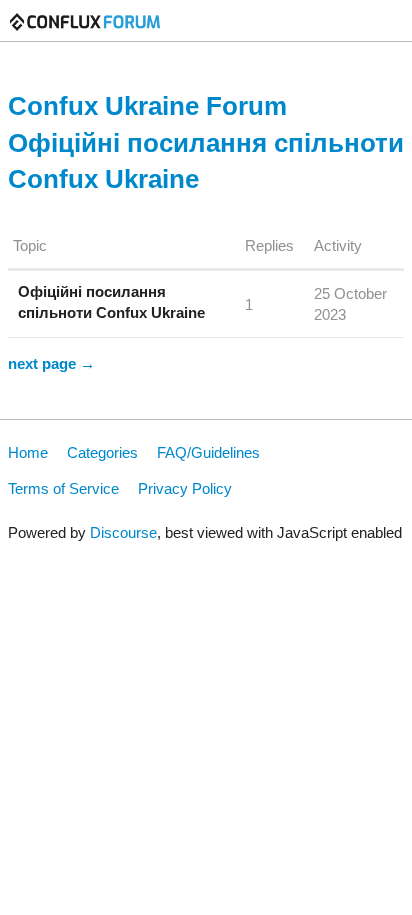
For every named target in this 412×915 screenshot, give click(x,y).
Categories (102, 452)
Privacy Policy (185, 488)
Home (28, 452)
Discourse (123, 532)
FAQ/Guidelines (208, 452)
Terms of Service (63, 488)
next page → (51, 363)
